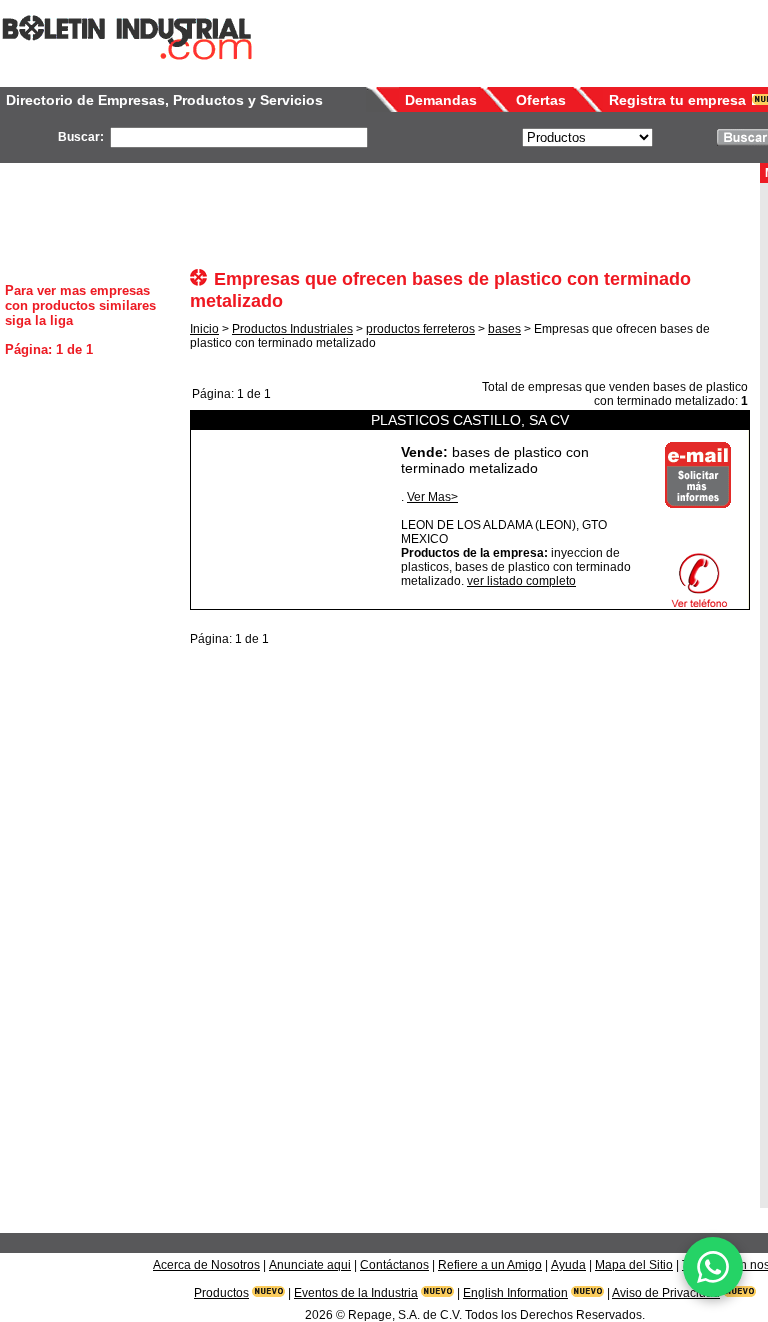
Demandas (441, 100)
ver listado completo (521, 581)
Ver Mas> (432, 497)
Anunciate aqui (310, 1265)
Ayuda (568, 1265)
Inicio (204, 329)
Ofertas (541, 100)
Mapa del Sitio (634, 1265)
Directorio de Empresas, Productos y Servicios (164, 100)
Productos (221, 1293)
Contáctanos (394, 1265)
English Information (515, 1293)
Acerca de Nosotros (206, 1265)
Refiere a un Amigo (490, 1265)
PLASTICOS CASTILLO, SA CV (470, 420)
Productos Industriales (292, 329)
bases (504, 329)
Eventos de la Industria (356, 1293)
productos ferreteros (420, 329)
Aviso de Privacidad (666, 1293)
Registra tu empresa (677, 100)
